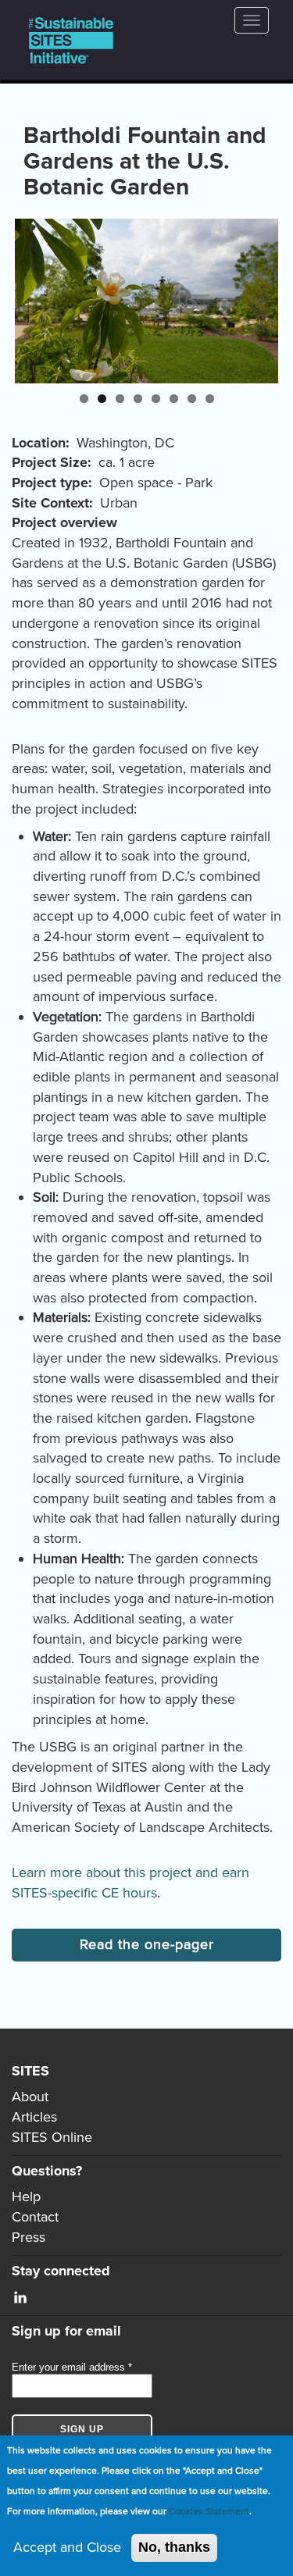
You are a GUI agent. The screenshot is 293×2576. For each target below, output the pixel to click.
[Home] (71, 40)
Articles (34, 2117)
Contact (35, 2217)
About (30, 2097)
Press (29, 2237)
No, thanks (174, 2547)
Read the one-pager (147, 1944)
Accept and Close (67, 2547)
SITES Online (52, 2137)
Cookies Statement (209, 2511)
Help (26, 2197)
